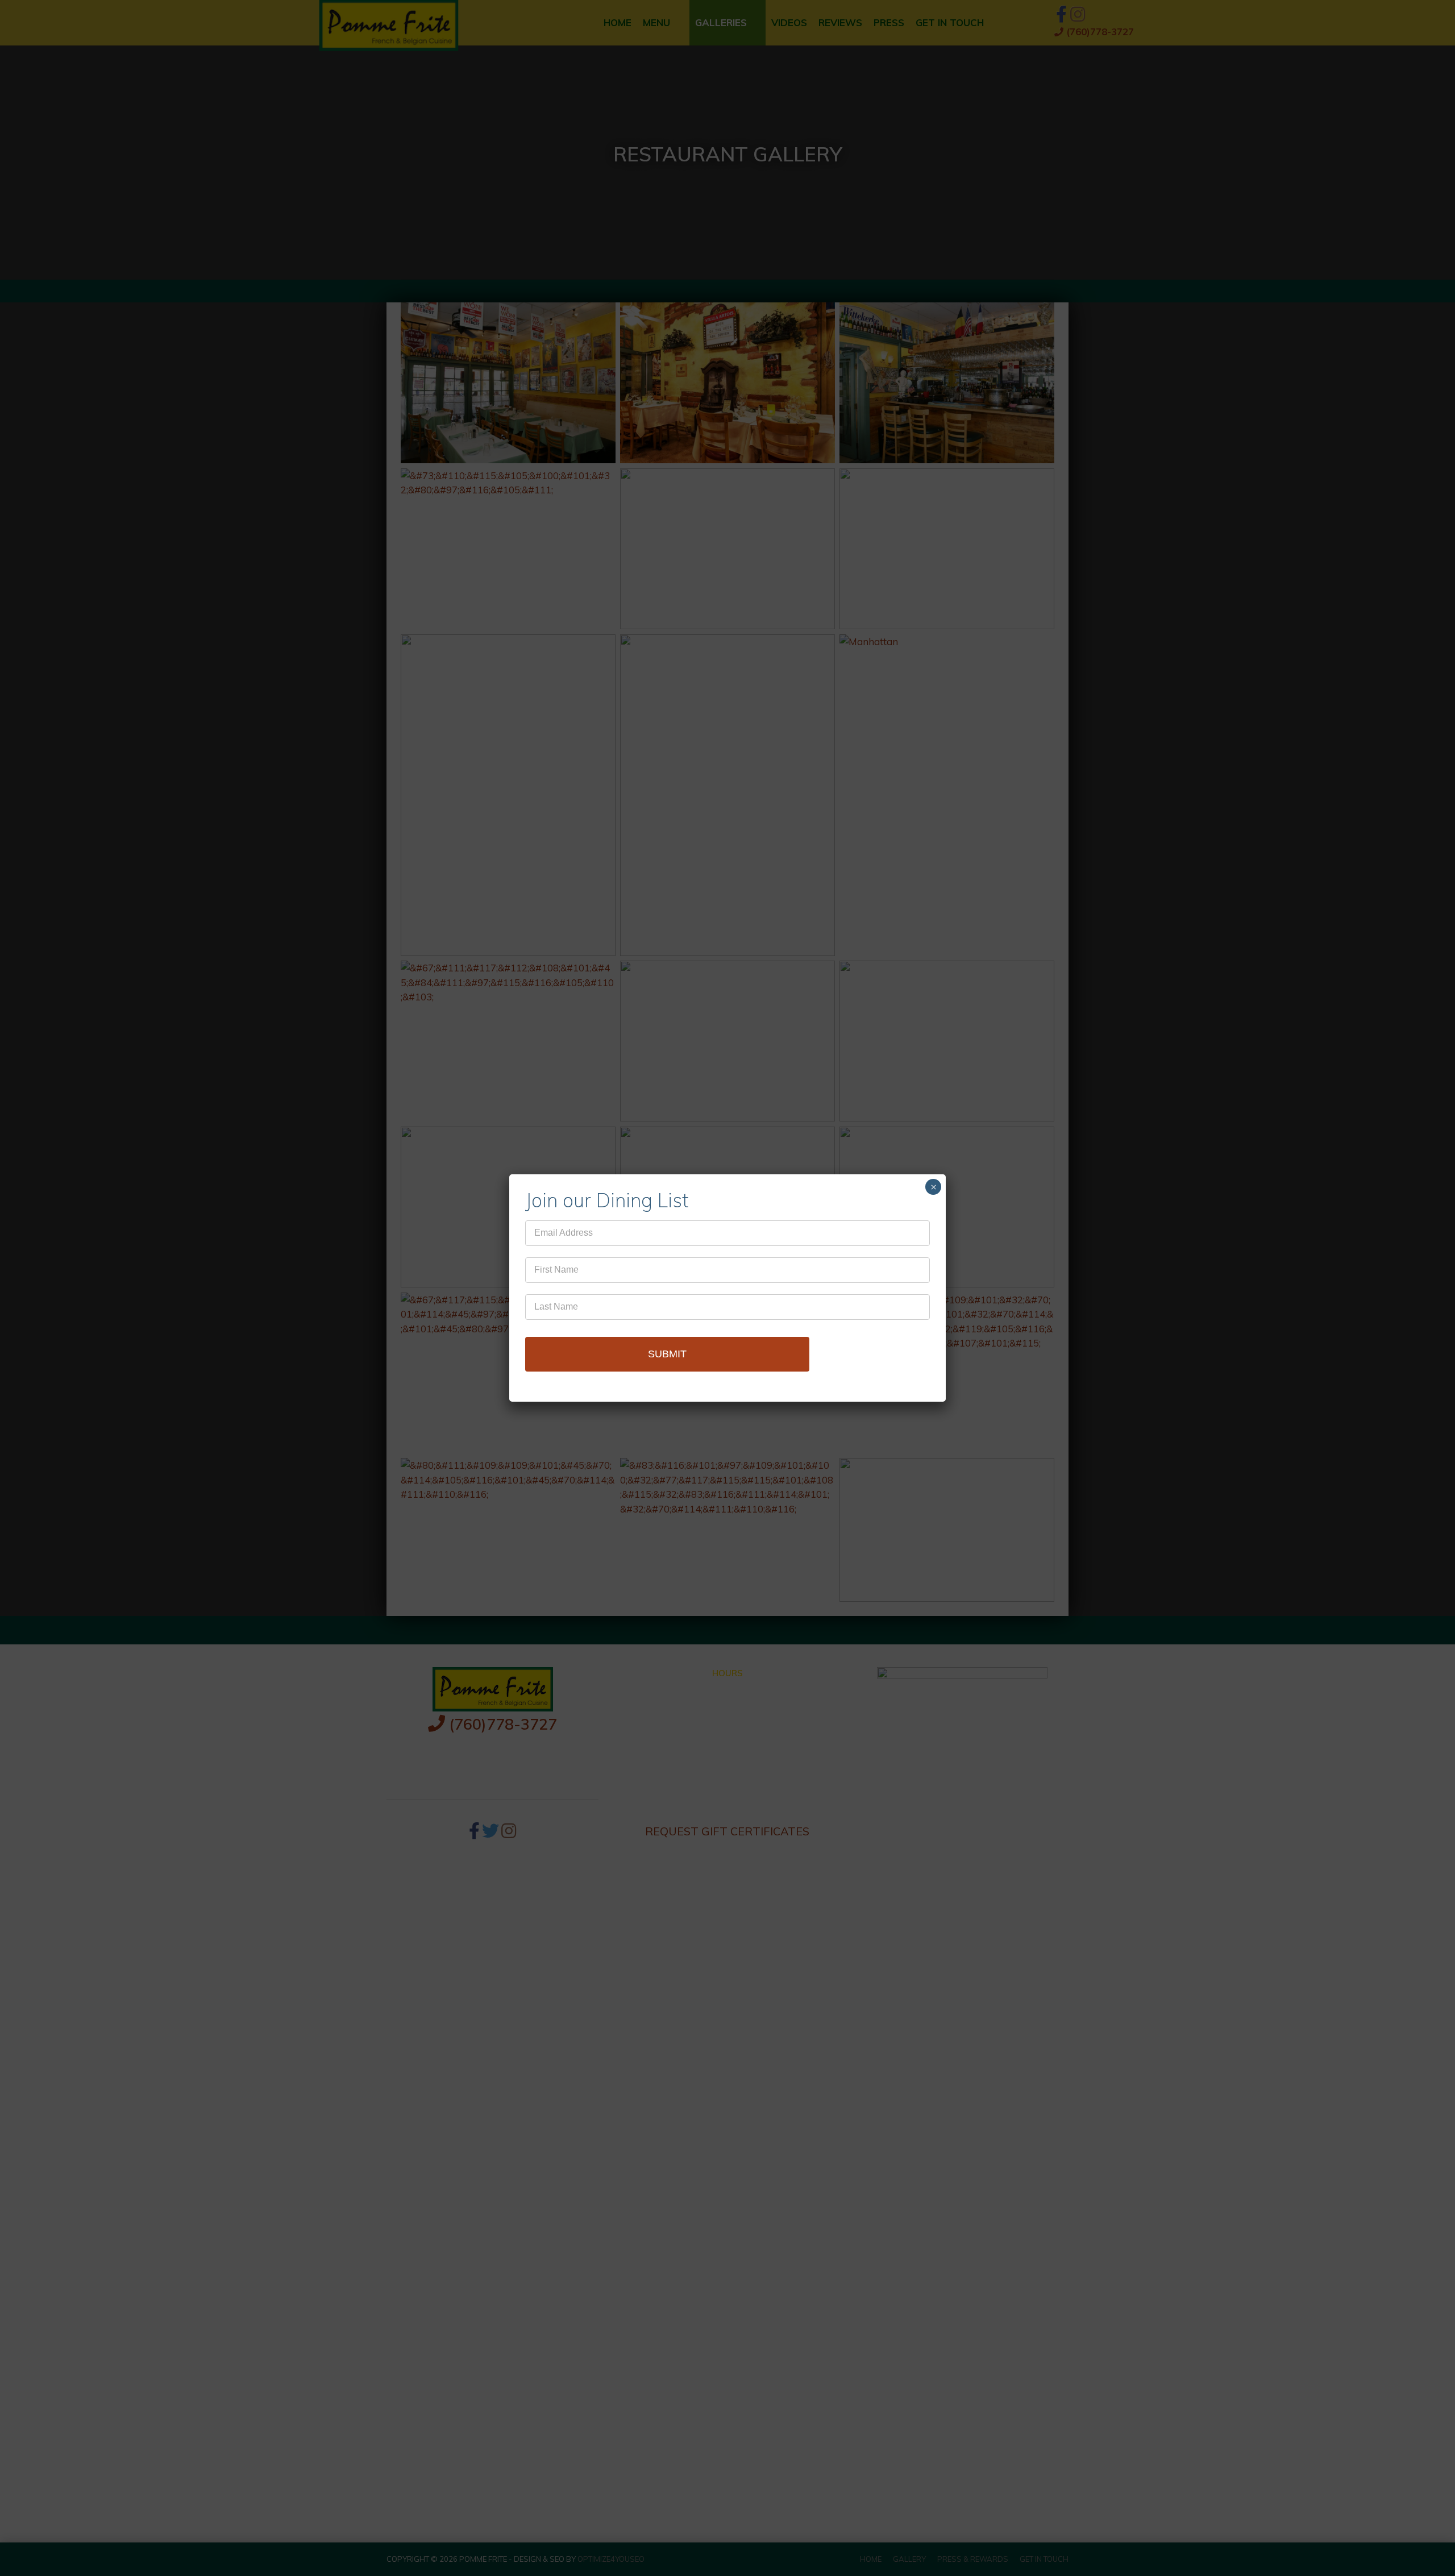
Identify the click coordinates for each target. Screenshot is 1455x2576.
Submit (667, 1354)
